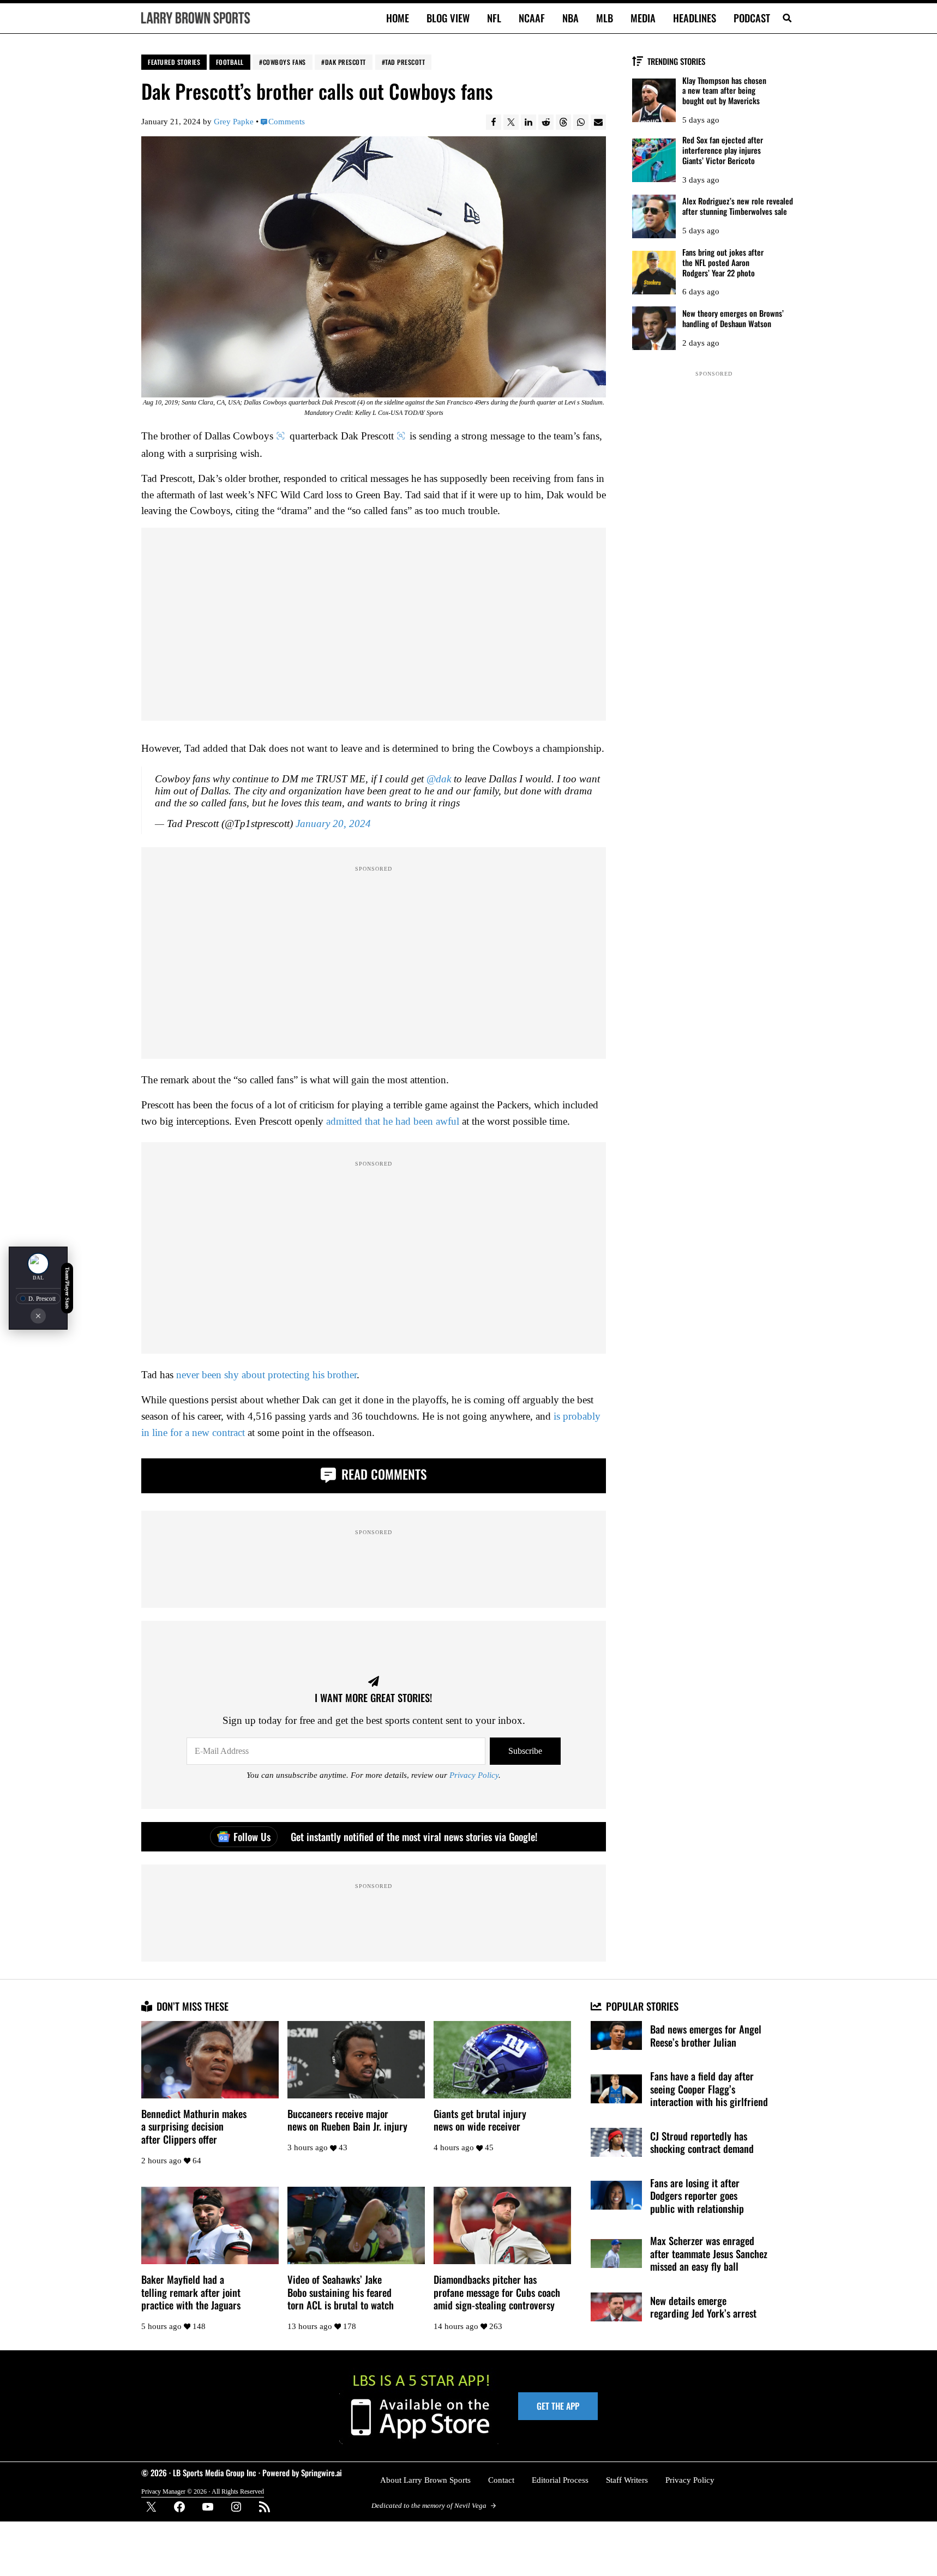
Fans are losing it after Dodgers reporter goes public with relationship (697, 2196)
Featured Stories (174, 62)
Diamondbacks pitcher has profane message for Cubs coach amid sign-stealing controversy (497, 2292)
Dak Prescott (346, 62)
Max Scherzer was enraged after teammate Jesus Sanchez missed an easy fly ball (709, 2254)
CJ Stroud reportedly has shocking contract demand (702, 2142)
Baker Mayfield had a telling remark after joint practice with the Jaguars (191, 2292)
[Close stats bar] (38, 1316)
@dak (439, 779)
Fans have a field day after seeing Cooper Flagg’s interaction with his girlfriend (709, 2089)
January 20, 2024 (333, 824)
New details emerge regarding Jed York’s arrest (703, 2307)
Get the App (558, 2406)
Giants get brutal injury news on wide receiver (480, 2120)
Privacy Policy (474, 1775)
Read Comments (382, 1474)
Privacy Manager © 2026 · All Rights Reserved (203, 2491)
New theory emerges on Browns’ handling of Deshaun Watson (733, 318)
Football (230, 62)
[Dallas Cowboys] (38, 1263)
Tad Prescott (405, 62)
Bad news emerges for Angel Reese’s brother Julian (706, 2035)
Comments (287, 122)
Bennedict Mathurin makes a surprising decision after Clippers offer (194, 2126)
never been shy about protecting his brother (266, 1375)
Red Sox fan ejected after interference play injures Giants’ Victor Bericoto (723, 150)
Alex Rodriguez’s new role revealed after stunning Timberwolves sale (738, 206)
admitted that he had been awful (393, 1121)
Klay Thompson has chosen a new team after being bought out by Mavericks (724, 91)
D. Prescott (42, 1298)
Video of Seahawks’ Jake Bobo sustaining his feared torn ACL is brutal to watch (341, 2292)
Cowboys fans (284, 62)
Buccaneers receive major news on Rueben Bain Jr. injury (347, 2120)
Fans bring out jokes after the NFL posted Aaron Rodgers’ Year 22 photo (723, 262)
